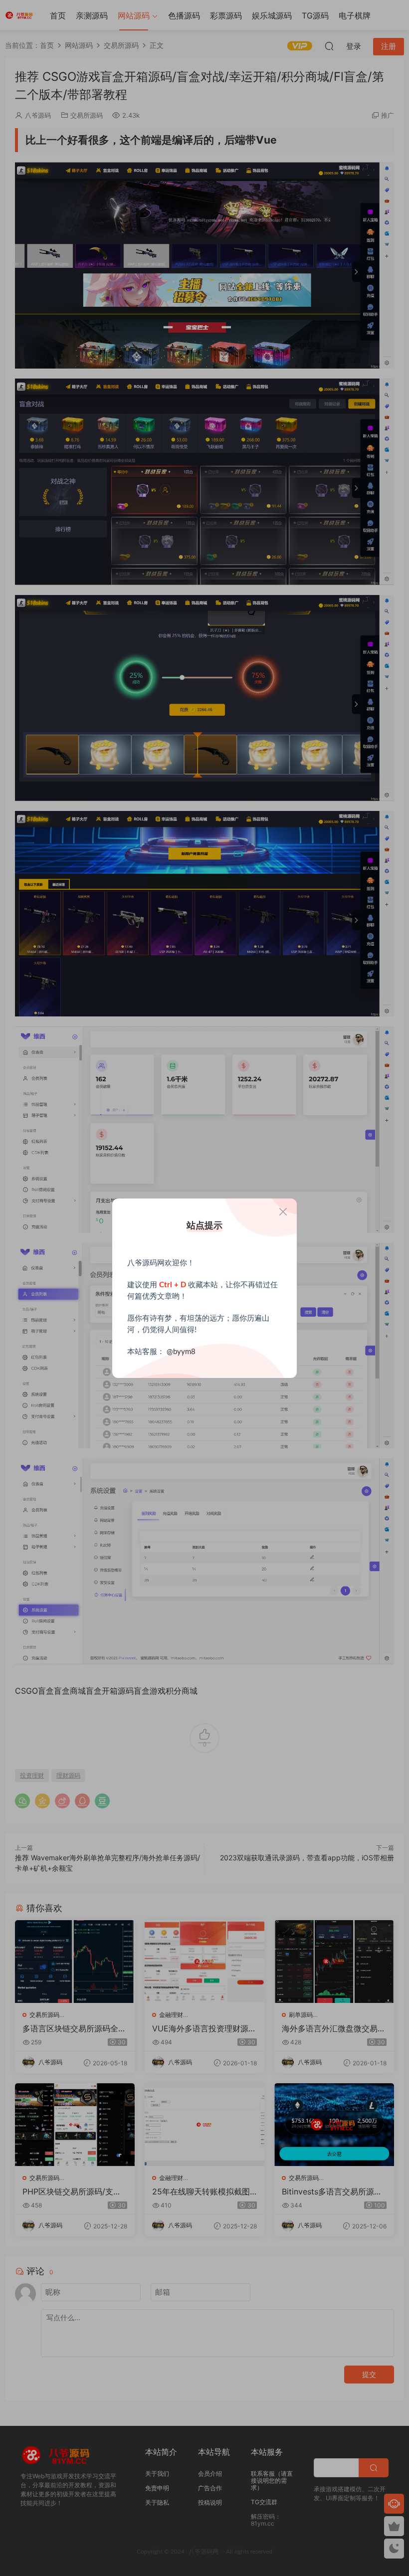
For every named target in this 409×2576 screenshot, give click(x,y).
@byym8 (181, 1352)
